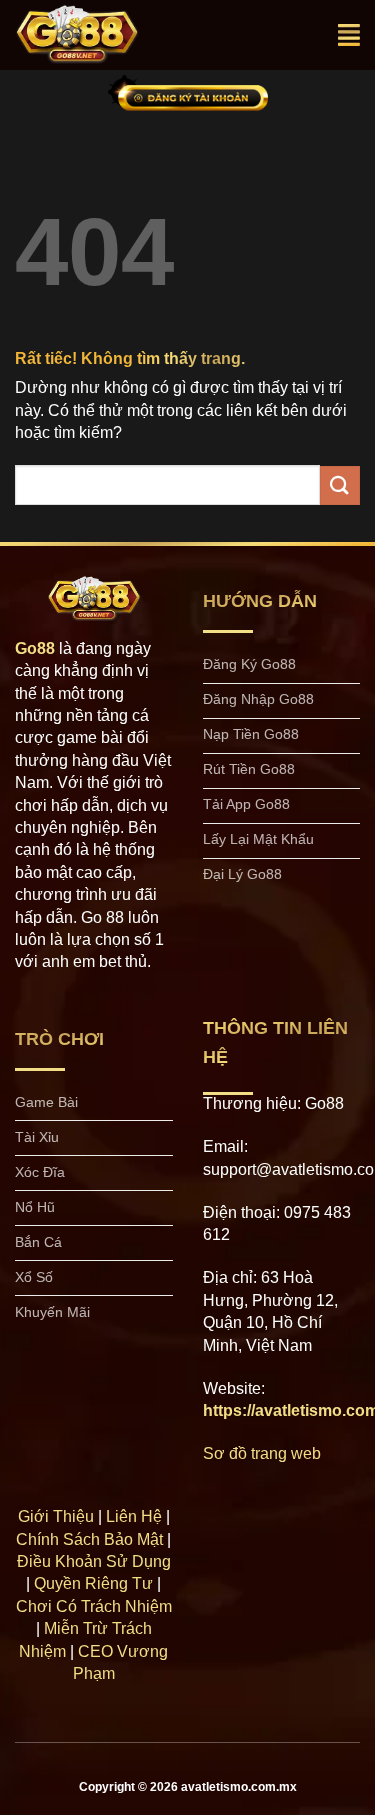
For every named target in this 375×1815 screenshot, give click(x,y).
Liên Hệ (134, 1516)
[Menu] (349, 35)
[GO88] (98, 35)
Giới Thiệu (56, 1516)
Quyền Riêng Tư (93, 1583)
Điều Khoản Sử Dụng (94, 1561)
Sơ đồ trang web (262, 1453)
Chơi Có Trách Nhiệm (94, 1606)
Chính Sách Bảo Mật (89, 1539)
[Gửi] (340, 485)
